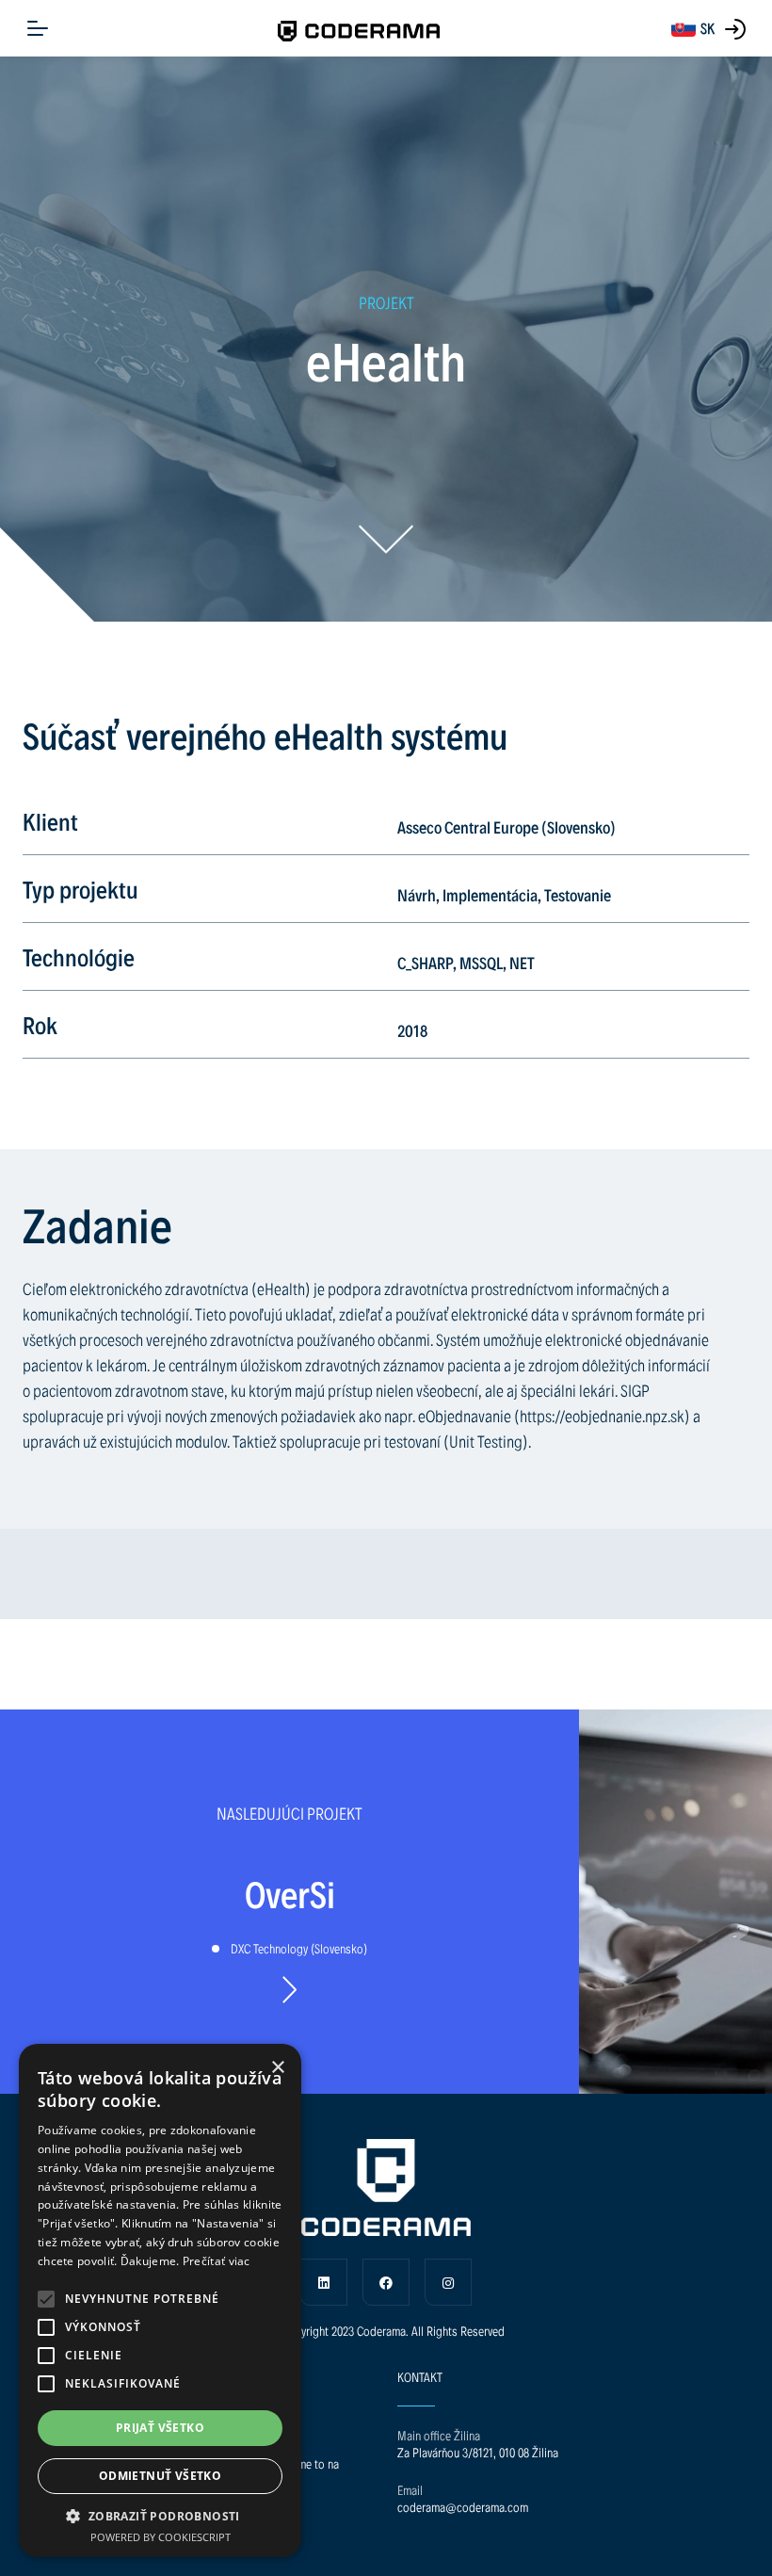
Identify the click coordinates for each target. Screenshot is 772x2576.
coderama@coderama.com (463, 2507)
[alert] (160, 2301)
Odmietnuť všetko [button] (160, 2476)
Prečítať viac (217, 2261)
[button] (46, 2299)
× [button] (277, 2068)
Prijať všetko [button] (160, 2428)
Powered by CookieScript (161, 2537)
